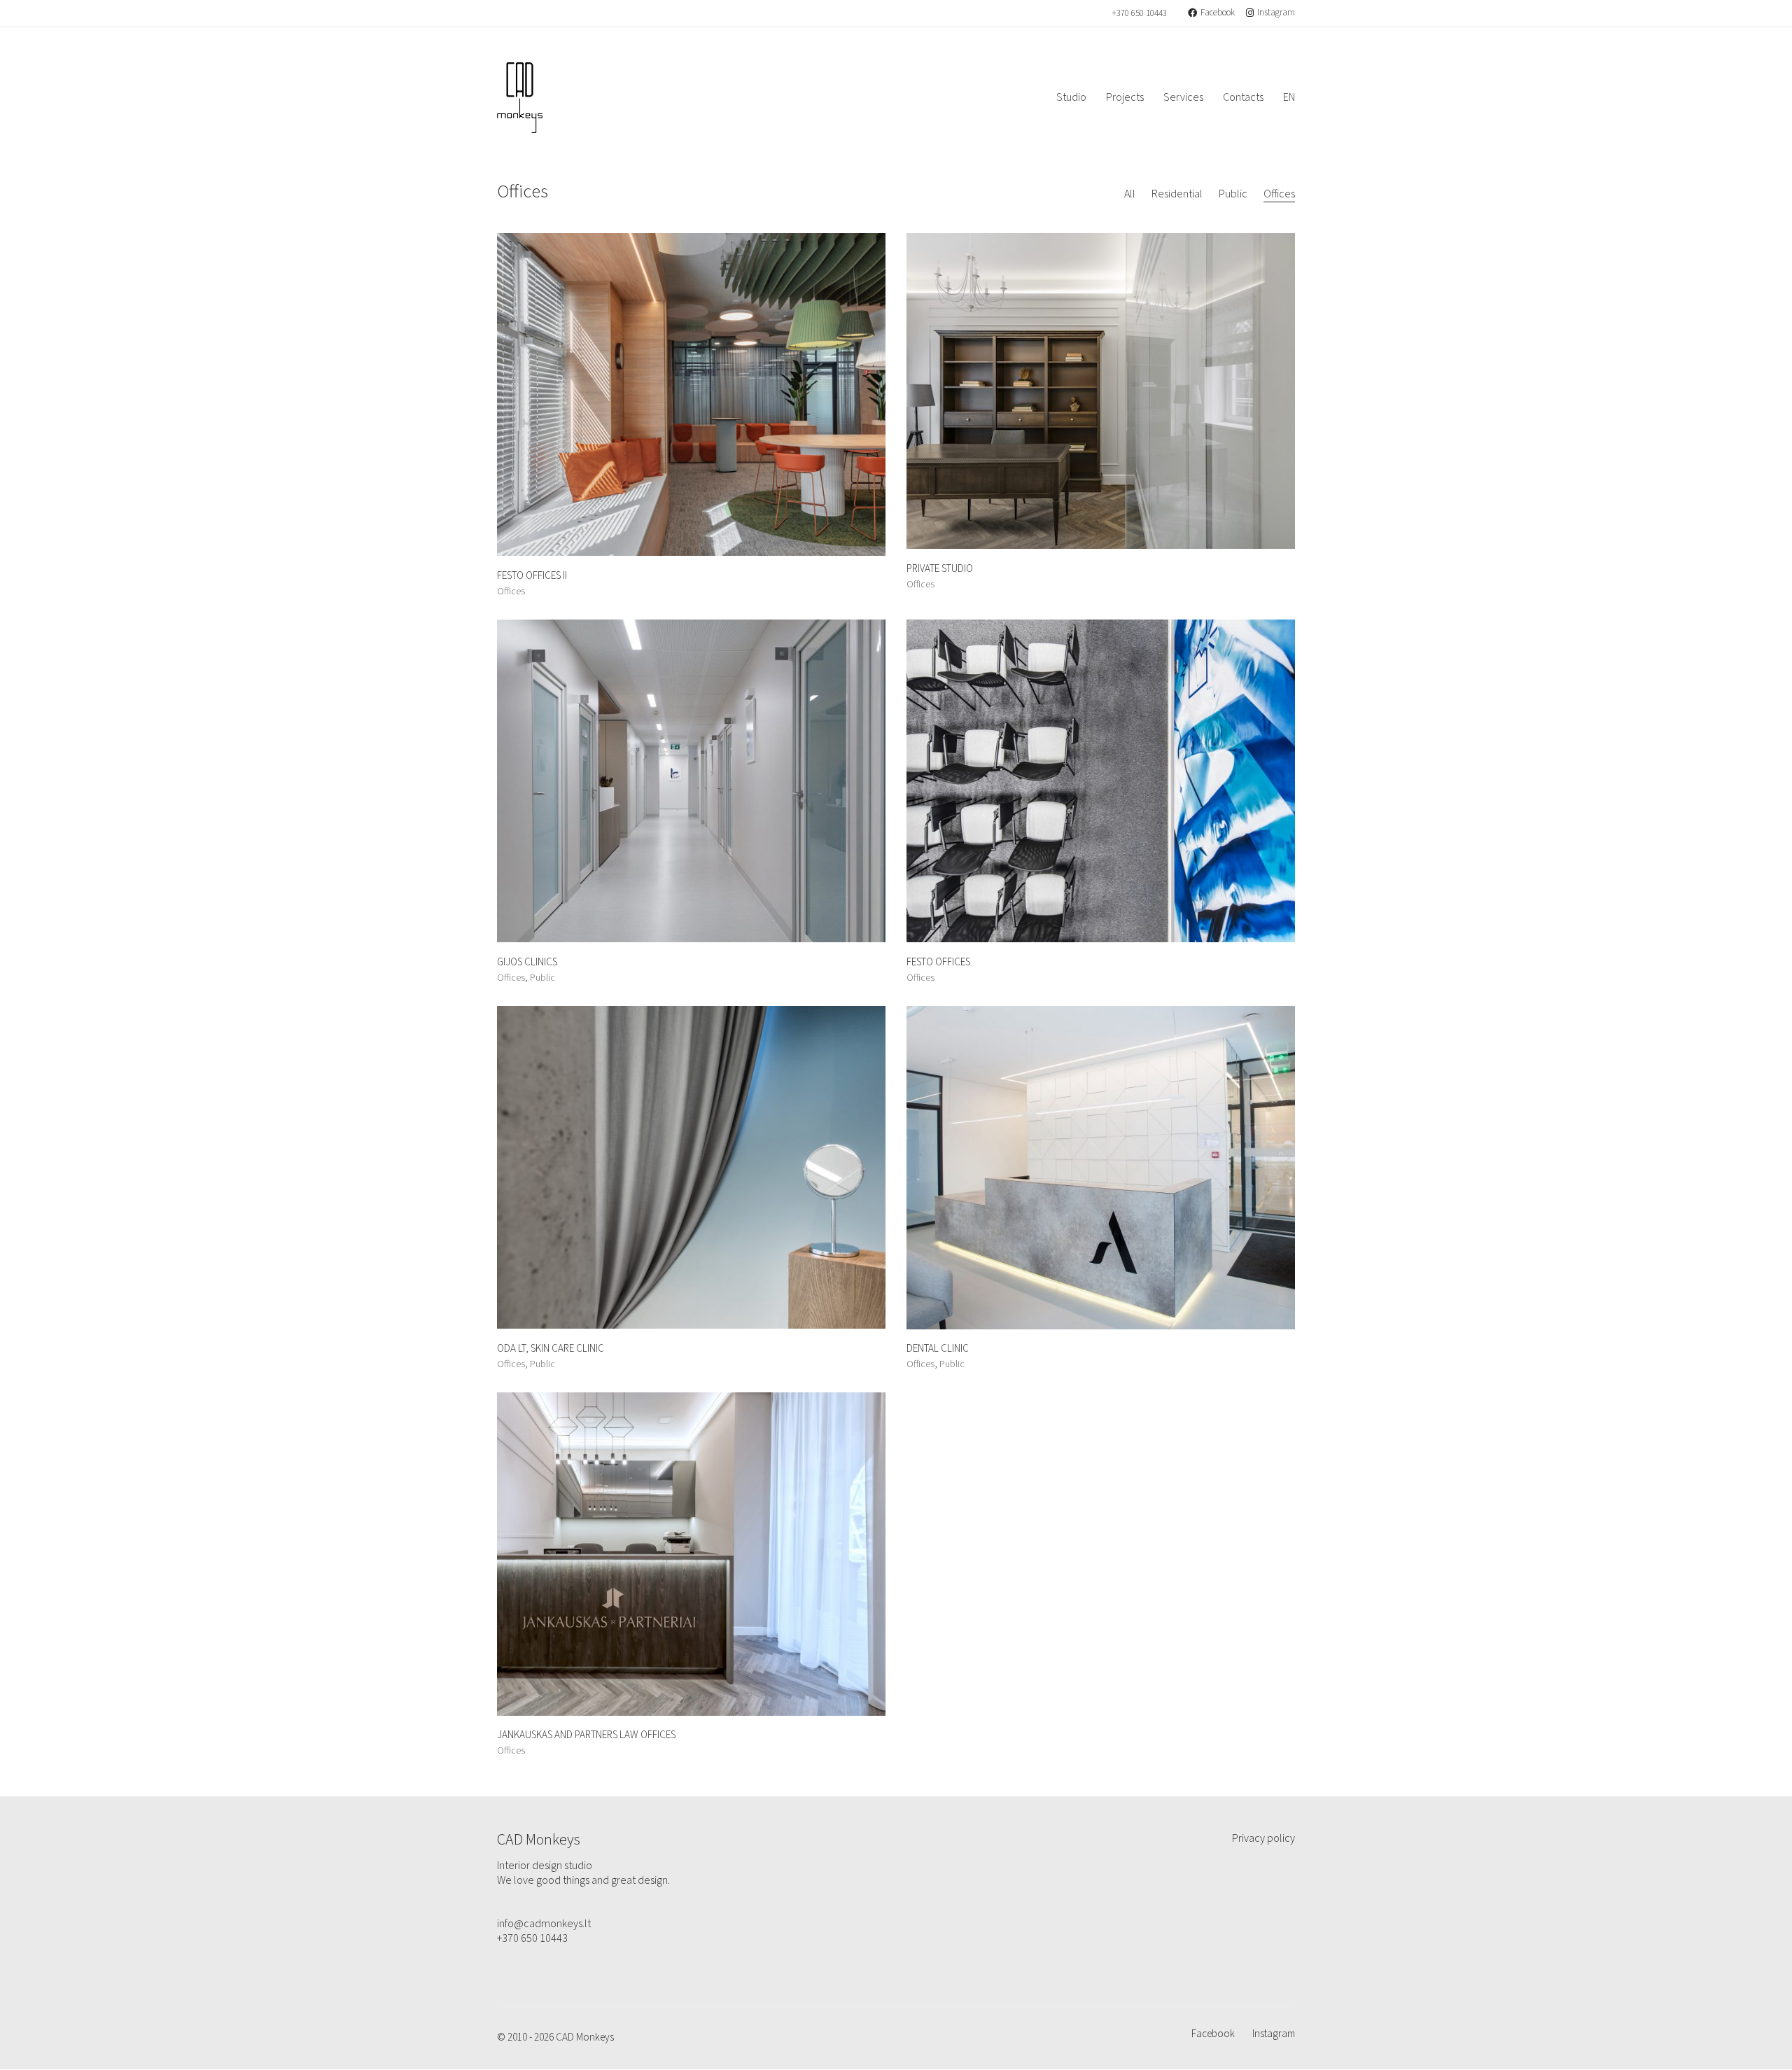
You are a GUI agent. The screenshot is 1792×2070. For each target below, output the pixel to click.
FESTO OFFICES (938, 963)
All (1130, 194)
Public (1233, 194)
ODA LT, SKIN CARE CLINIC (551, 1349)
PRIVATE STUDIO (940, 569)
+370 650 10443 (1139, 14)
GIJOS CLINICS (527, 963)
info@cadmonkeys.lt (544, 1924)
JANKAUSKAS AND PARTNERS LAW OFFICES (586, 1736)
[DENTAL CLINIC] (1101, 1168)
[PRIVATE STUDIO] (1101, 391)
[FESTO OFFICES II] (691, 395)
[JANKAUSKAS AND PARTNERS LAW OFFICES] (691, 1554)
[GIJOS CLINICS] (691, 781)
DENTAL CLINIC (938, 1349)
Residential (1177, 194)
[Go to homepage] (520, 98)
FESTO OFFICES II (532, 576)
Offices (1279, 194)
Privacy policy (1263, 1839)
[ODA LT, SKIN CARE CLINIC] (691, 1168)
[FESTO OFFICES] (1101, 781)
